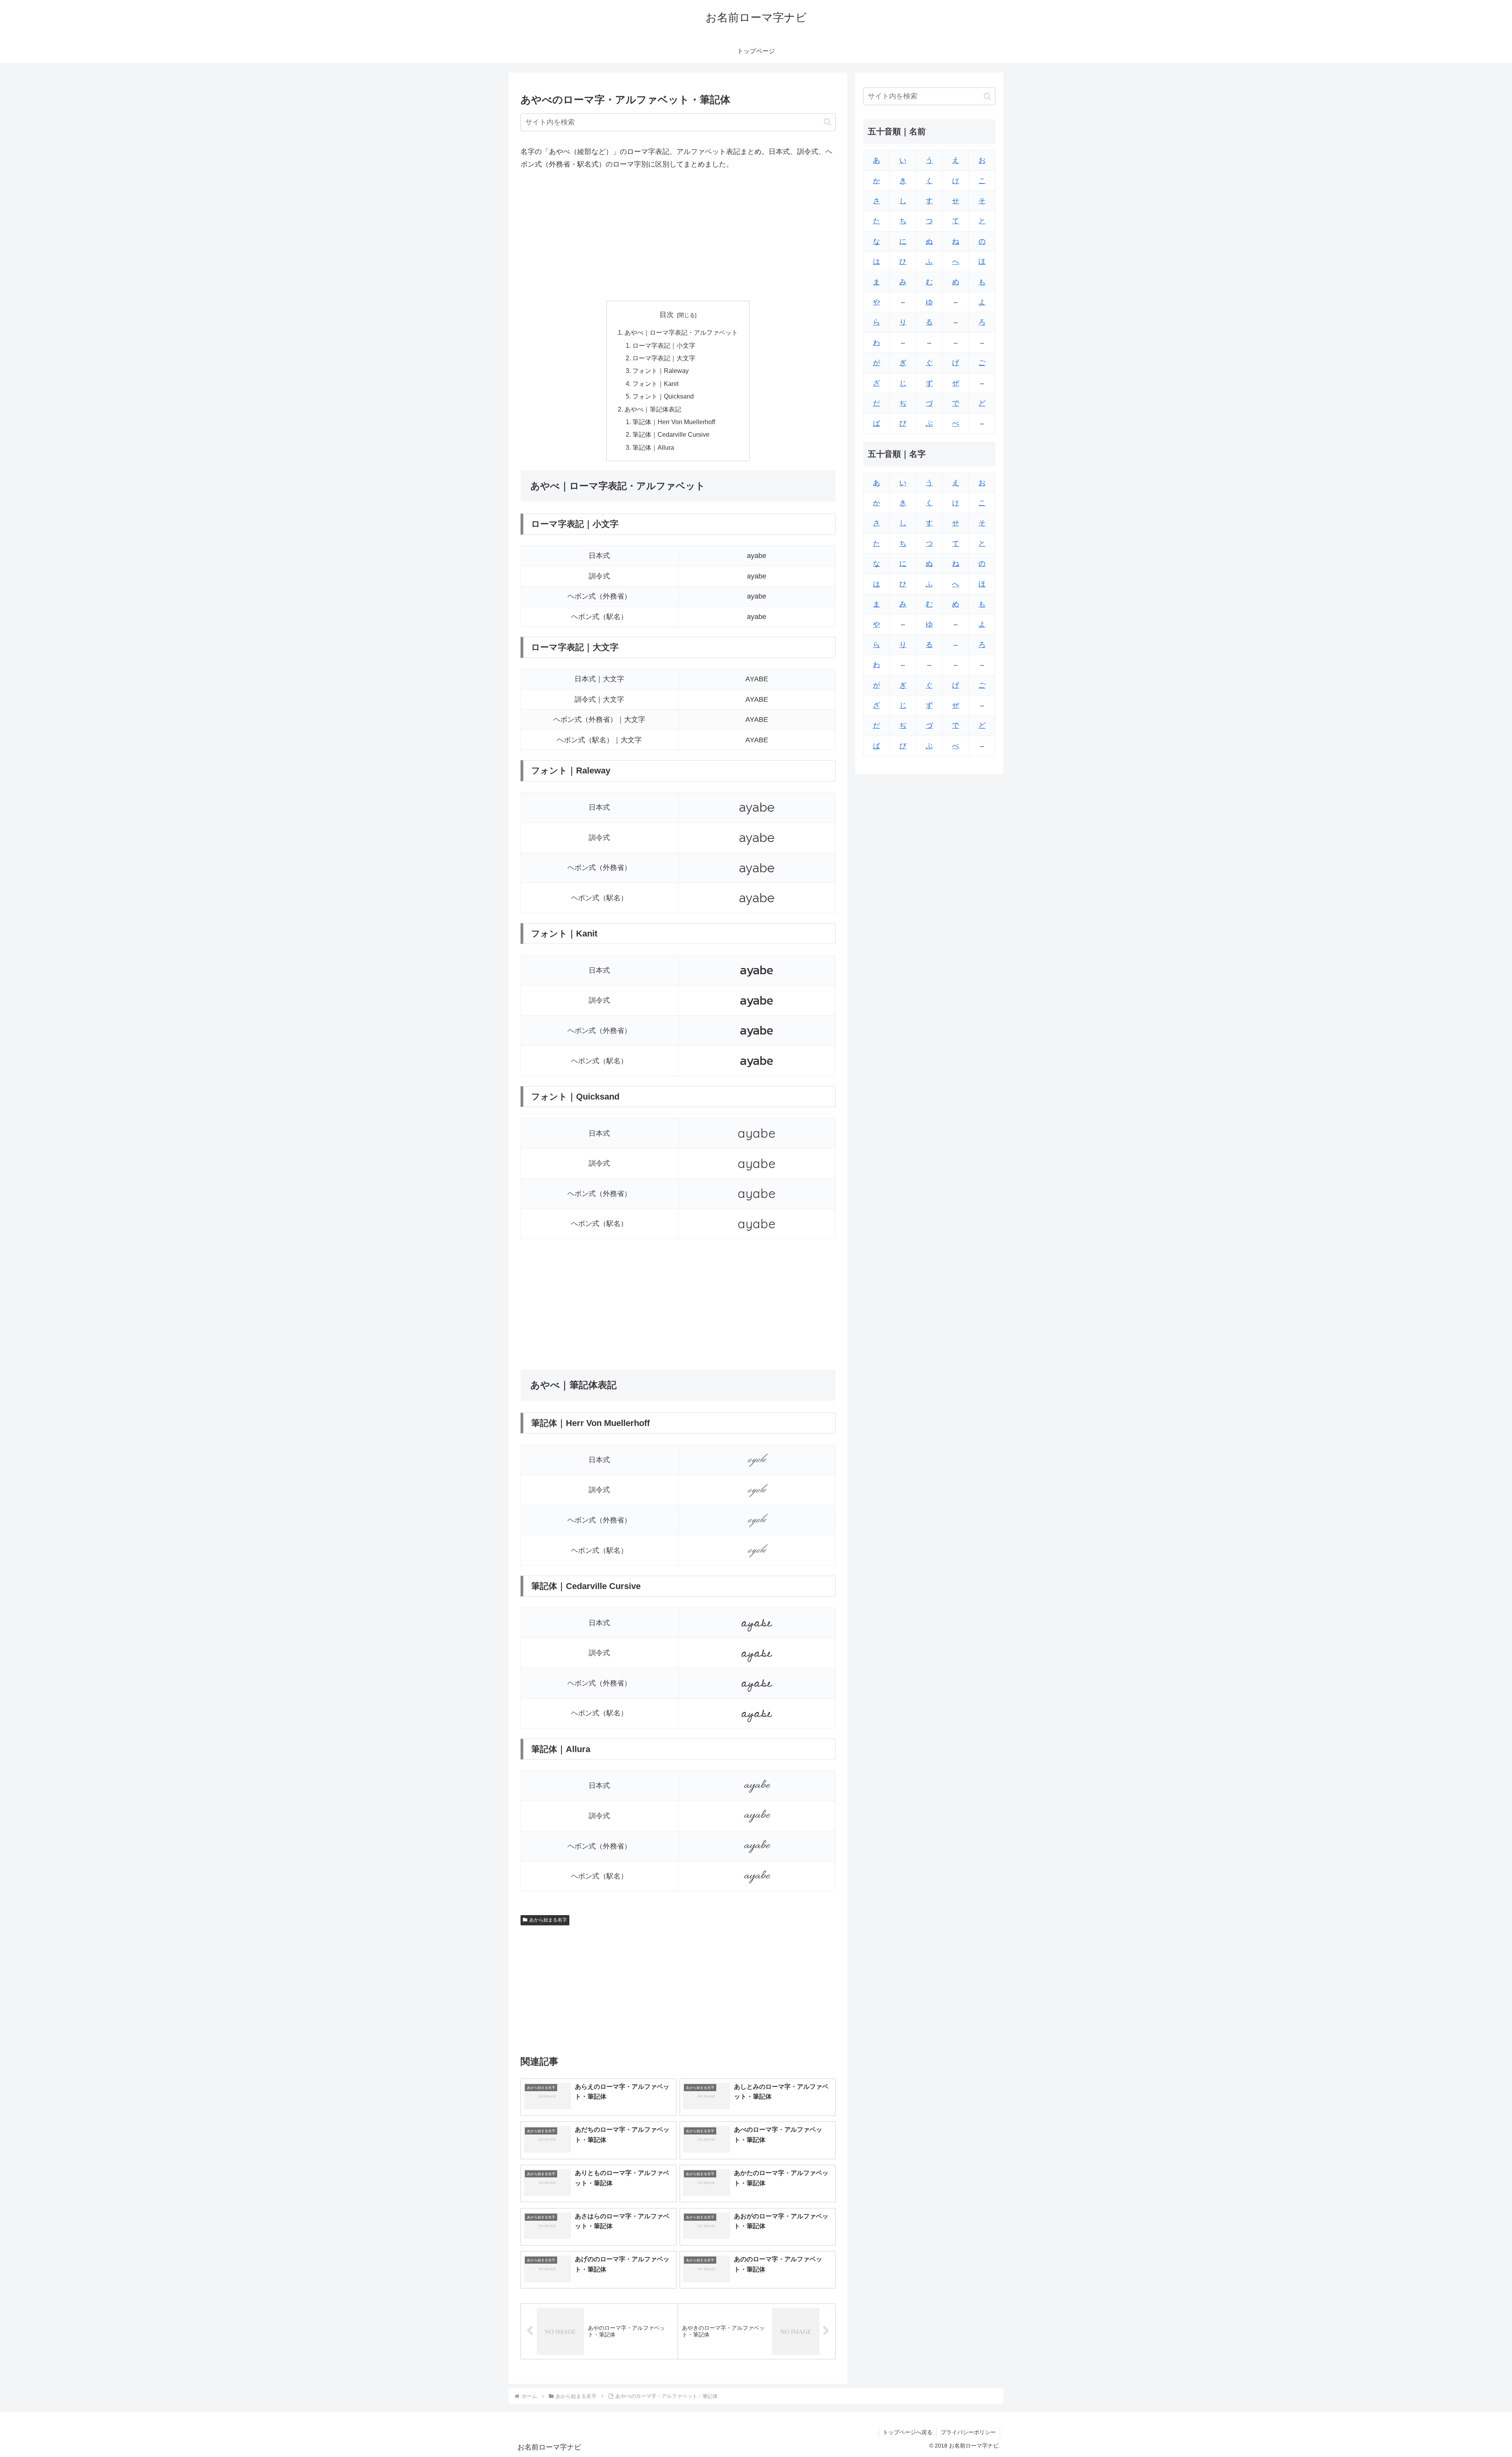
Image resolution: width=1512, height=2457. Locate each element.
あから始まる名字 (548, 1920)
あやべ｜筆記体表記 (653, 409)
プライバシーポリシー (968, 2432)
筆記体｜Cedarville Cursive (671, 434)
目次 (667, 315)
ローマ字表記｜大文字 (664, 358)
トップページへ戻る (908, 2432)
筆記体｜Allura (653, 447)
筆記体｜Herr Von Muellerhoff (674, 422)
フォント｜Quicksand (663, 396)
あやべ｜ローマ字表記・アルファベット (681, 332)
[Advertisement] (678, 236)
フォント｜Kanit (655, 384)
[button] (827, 122)
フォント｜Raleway (661, 371)
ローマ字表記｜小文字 (664, 345)
